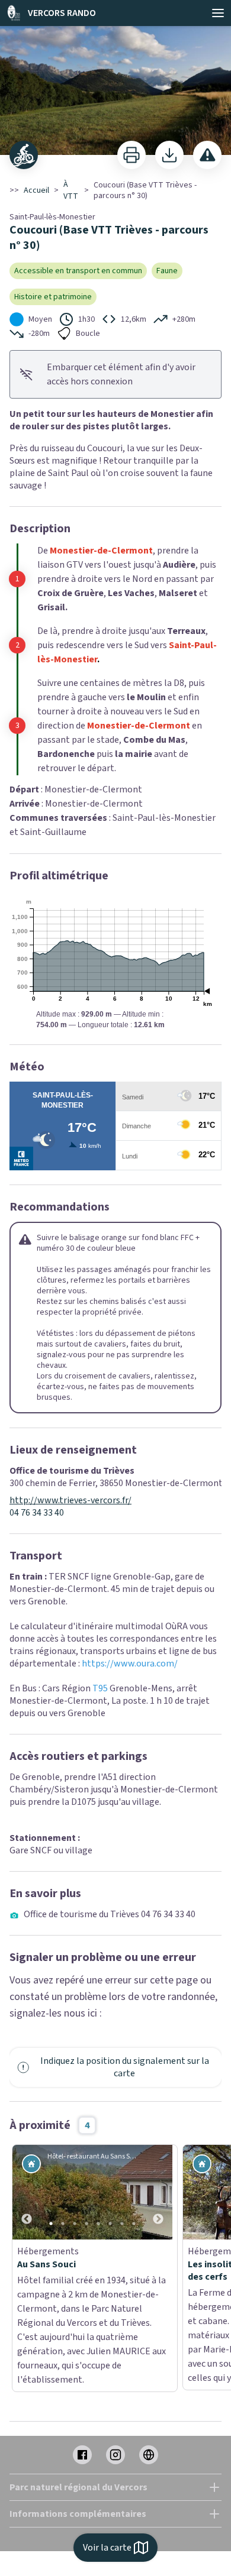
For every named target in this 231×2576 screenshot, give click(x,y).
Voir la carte (107, 2548)
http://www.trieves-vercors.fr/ (70, 1501)
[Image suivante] (158, 2192)
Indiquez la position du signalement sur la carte (125, 2067)
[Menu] (218, 13)
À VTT (71, 190)
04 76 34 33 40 (37, 1513)
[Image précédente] (27, 2192)
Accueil (36, 190)
